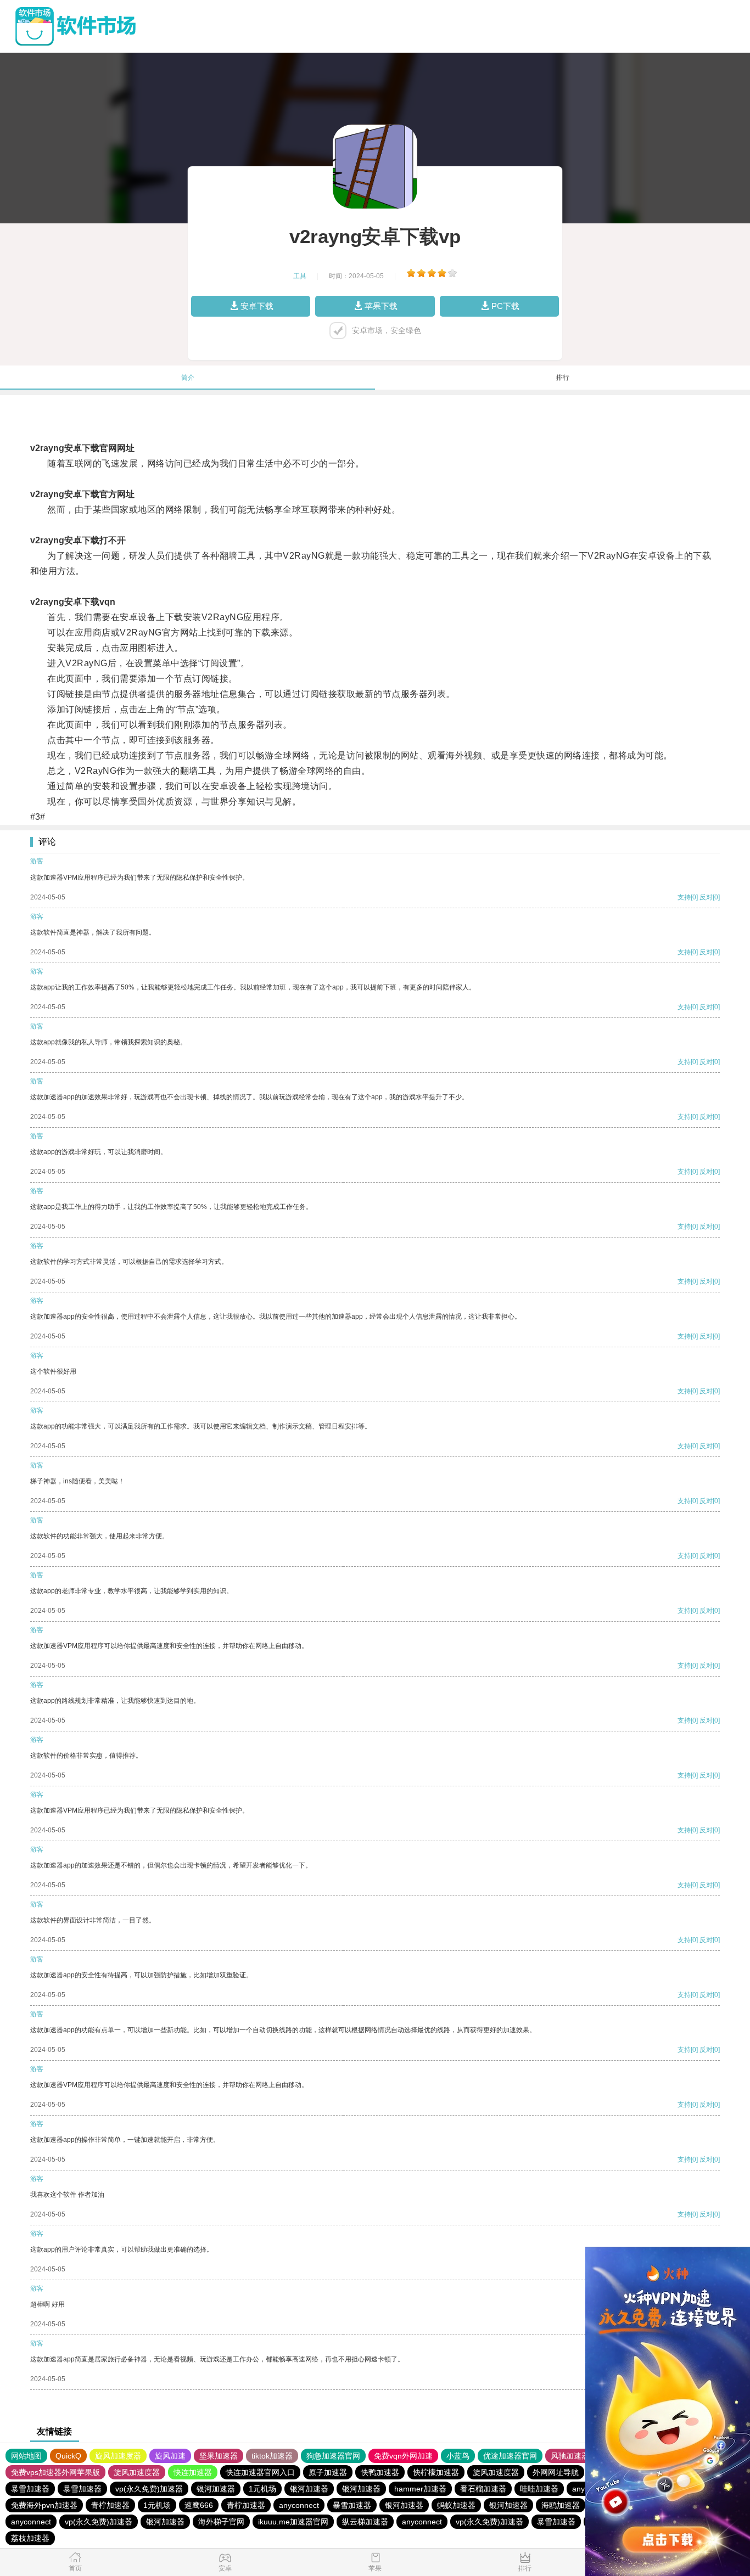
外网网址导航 (556, 2472)
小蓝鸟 (458, 2456)
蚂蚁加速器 (456, 2505)
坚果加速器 (219, 2456)
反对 (706, 897)
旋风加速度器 (118, 2456)
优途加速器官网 (510, 2456)
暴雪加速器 (30, 2489)
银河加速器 (216, 2489)
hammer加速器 (420, 2489)
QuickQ (68, 2456)
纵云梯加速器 (365, 2522)
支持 (684, 897)
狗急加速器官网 (333, 2456)
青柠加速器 (110, 2505)
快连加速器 (193, 2472)
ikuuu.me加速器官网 (293, 2522)
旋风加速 (170, 2456)
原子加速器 (328, 2472)
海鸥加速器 (561, 2505)
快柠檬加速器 (436, 2472)
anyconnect (299, 2505)
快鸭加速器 (380, 2472)
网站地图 (26, 2456)
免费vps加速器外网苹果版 (55, 2472)
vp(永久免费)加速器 (149, 2489)
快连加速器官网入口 (260, 2472)
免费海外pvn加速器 (44, 2505)
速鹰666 (199, 2505)
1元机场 (262, 2489)
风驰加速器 (570, 2456)
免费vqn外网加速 (403, 2456)
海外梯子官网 (221, 2522)
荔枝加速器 (30, 2538)
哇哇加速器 (539, 2489)
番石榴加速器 (483, 2489)
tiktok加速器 (272, 2456)
